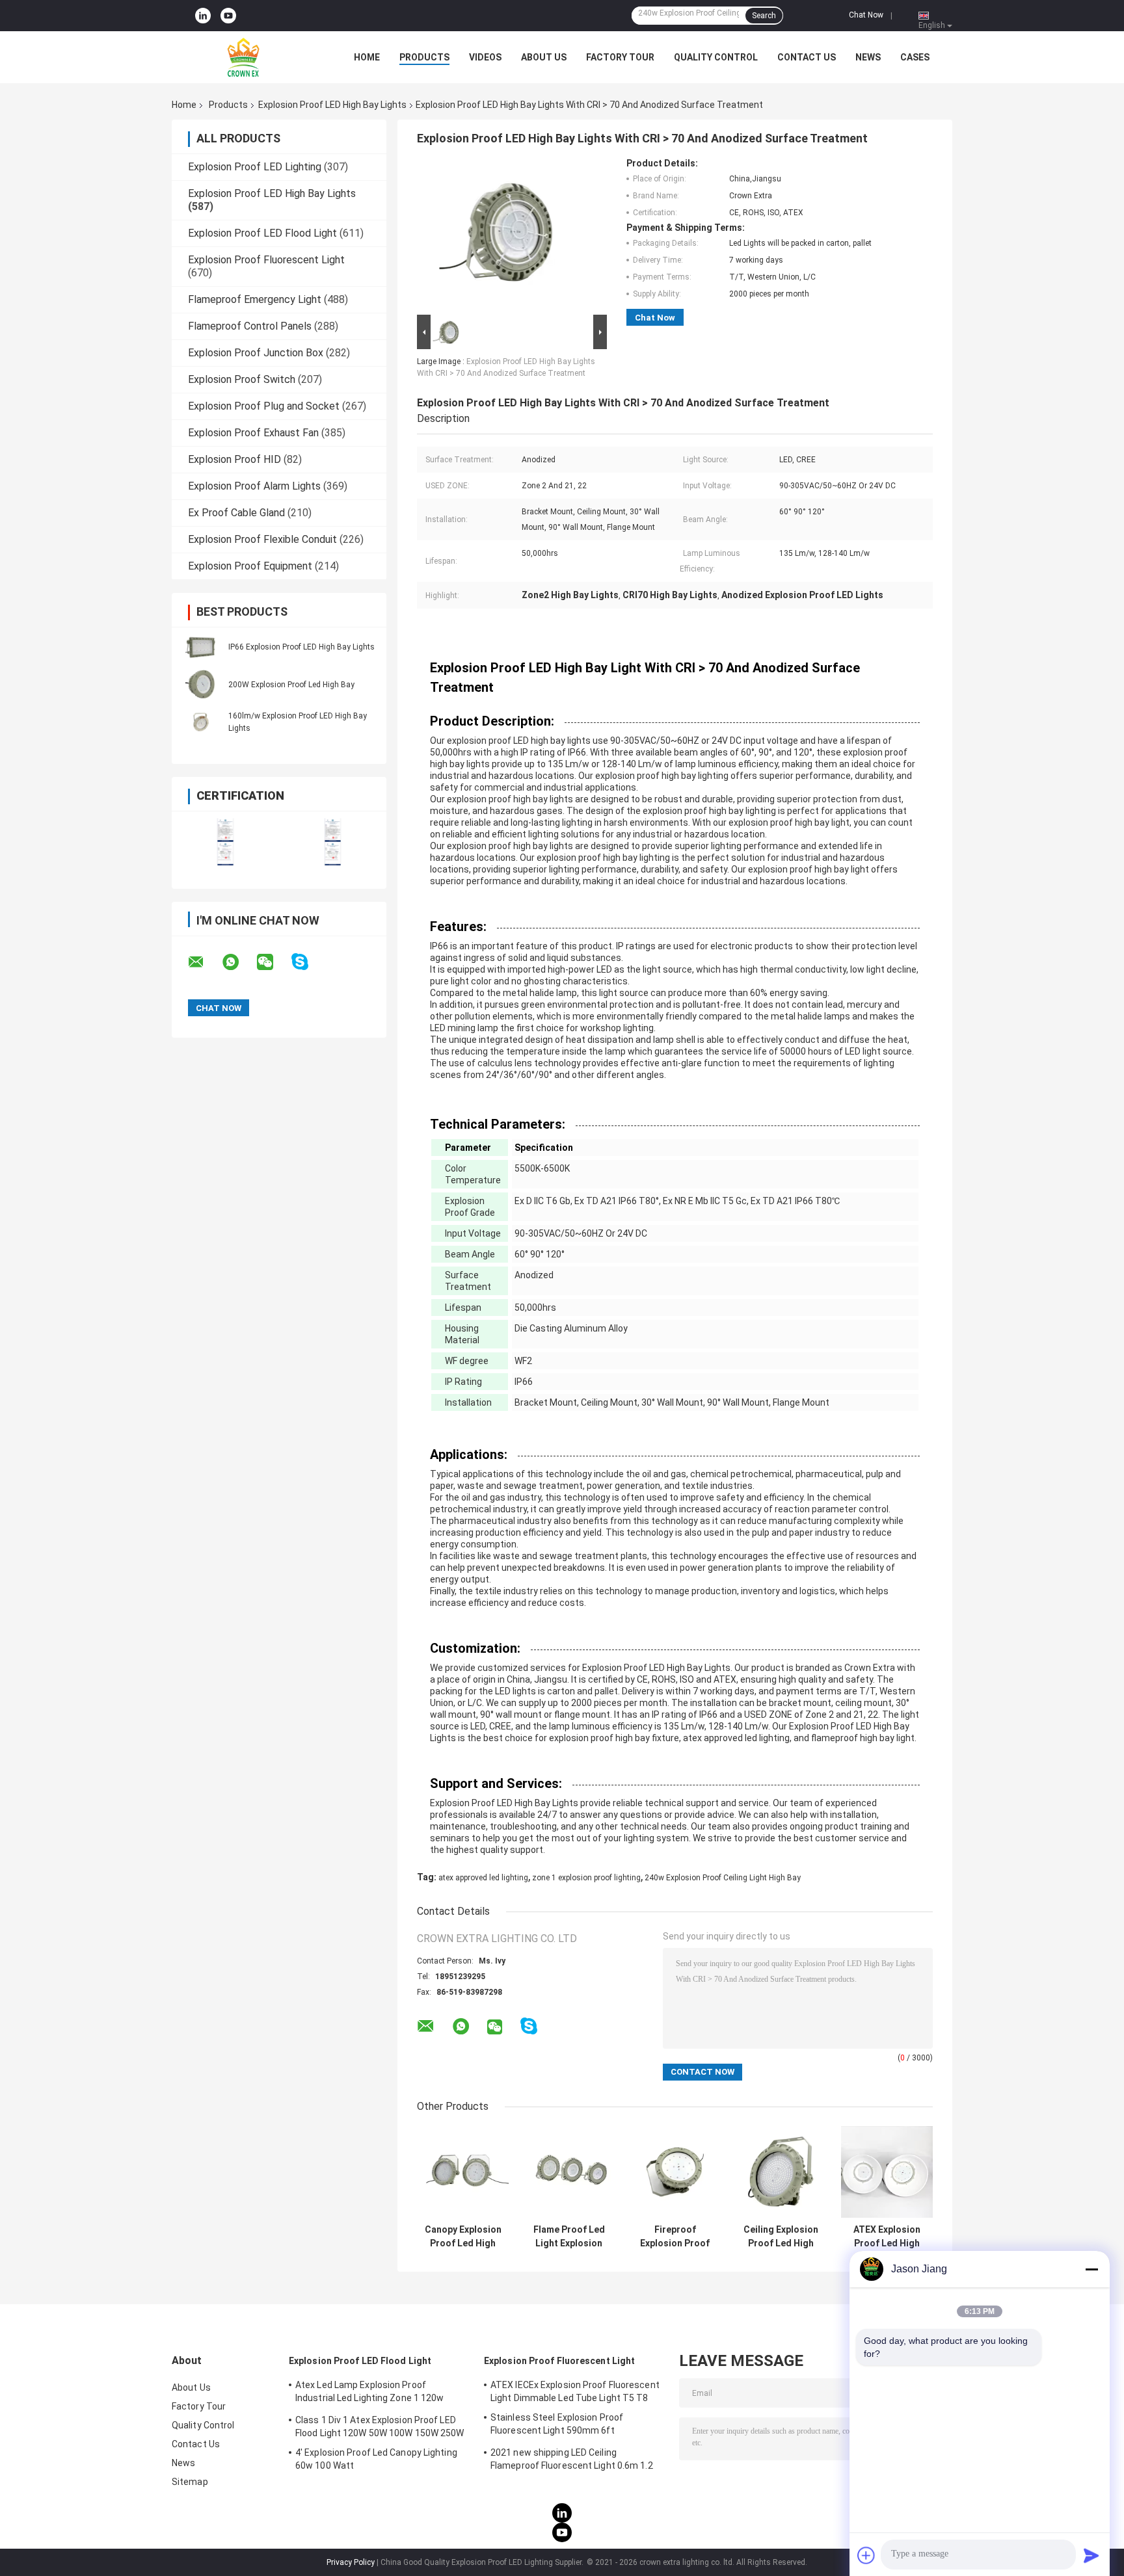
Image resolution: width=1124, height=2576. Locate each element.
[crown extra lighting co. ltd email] (204, 962)
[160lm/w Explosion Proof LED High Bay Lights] (201, 722)
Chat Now (866, 15)
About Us (544, 57)
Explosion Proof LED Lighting (255, 167)
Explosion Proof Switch (242, 379)
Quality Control (716, 57)
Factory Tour (620, 57)
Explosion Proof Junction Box (256, 353)
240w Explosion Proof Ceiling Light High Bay (723, 1878)
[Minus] (1091, 2269)
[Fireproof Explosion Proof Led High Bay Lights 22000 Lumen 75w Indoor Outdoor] (675, 2172)
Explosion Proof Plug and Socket (264, 406)
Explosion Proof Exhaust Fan (253, 433)
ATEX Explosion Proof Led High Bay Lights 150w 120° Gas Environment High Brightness (887, 2237)
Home (367, 57)
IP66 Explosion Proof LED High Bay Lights (301, 647)
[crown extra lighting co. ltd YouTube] (228, 16)
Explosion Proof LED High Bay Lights (332, 105)
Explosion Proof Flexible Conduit (262, 539)
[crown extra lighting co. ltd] (243, 57)
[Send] (1091, 2555)
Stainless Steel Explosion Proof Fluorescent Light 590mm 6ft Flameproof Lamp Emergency (557, 2426)
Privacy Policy (351, 2562)
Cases (915, 57)
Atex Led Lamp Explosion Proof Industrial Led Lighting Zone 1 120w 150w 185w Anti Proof (370, 2393)
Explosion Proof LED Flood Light (262, 233)
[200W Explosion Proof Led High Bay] (201, 684)
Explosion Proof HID (234, 459)
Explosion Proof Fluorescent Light (266, 260)
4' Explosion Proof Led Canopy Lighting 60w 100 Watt (376, 2459)
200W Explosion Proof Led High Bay (291, 685)
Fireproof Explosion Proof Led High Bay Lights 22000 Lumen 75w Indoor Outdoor (675, 2237)
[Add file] (866, 2555)
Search (764, 16)
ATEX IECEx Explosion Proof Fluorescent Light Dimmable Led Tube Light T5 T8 (575, 2391)
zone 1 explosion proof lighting (586, 1878)
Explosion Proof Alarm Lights (254, 486)
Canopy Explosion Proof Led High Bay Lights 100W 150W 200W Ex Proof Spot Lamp (463, 2237)
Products (424, 57)
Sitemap (190, 2482)
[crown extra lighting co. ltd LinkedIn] (203, 16)
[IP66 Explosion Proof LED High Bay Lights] (201, 646)
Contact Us (807, 57)
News (868, 57)
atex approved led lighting (483, 1878)
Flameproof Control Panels (250, 326)
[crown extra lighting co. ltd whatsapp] (239, 962)
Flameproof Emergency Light (255, 299)
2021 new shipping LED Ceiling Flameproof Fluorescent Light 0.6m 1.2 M (572, 2461)
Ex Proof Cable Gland (236, 513)
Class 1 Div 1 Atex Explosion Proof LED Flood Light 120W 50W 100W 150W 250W (380, 2426)
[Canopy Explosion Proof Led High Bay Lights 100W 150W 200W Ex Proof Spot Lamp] (463, 2172)
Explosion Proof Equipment (250, 566)
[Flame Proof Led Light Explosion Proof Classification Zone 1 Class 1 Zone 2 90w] (569, 2172)
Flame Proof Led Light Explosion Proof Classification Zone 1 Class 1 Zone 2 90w (569, 2237)
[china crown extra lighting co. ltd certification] (225, 842)
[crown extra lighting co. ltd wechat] (273, 962)
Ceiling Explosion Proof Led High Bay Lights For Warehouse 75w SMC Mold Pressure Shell (781, 2237)
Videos (485, 57)
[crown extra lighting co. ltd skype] (308, 962)
